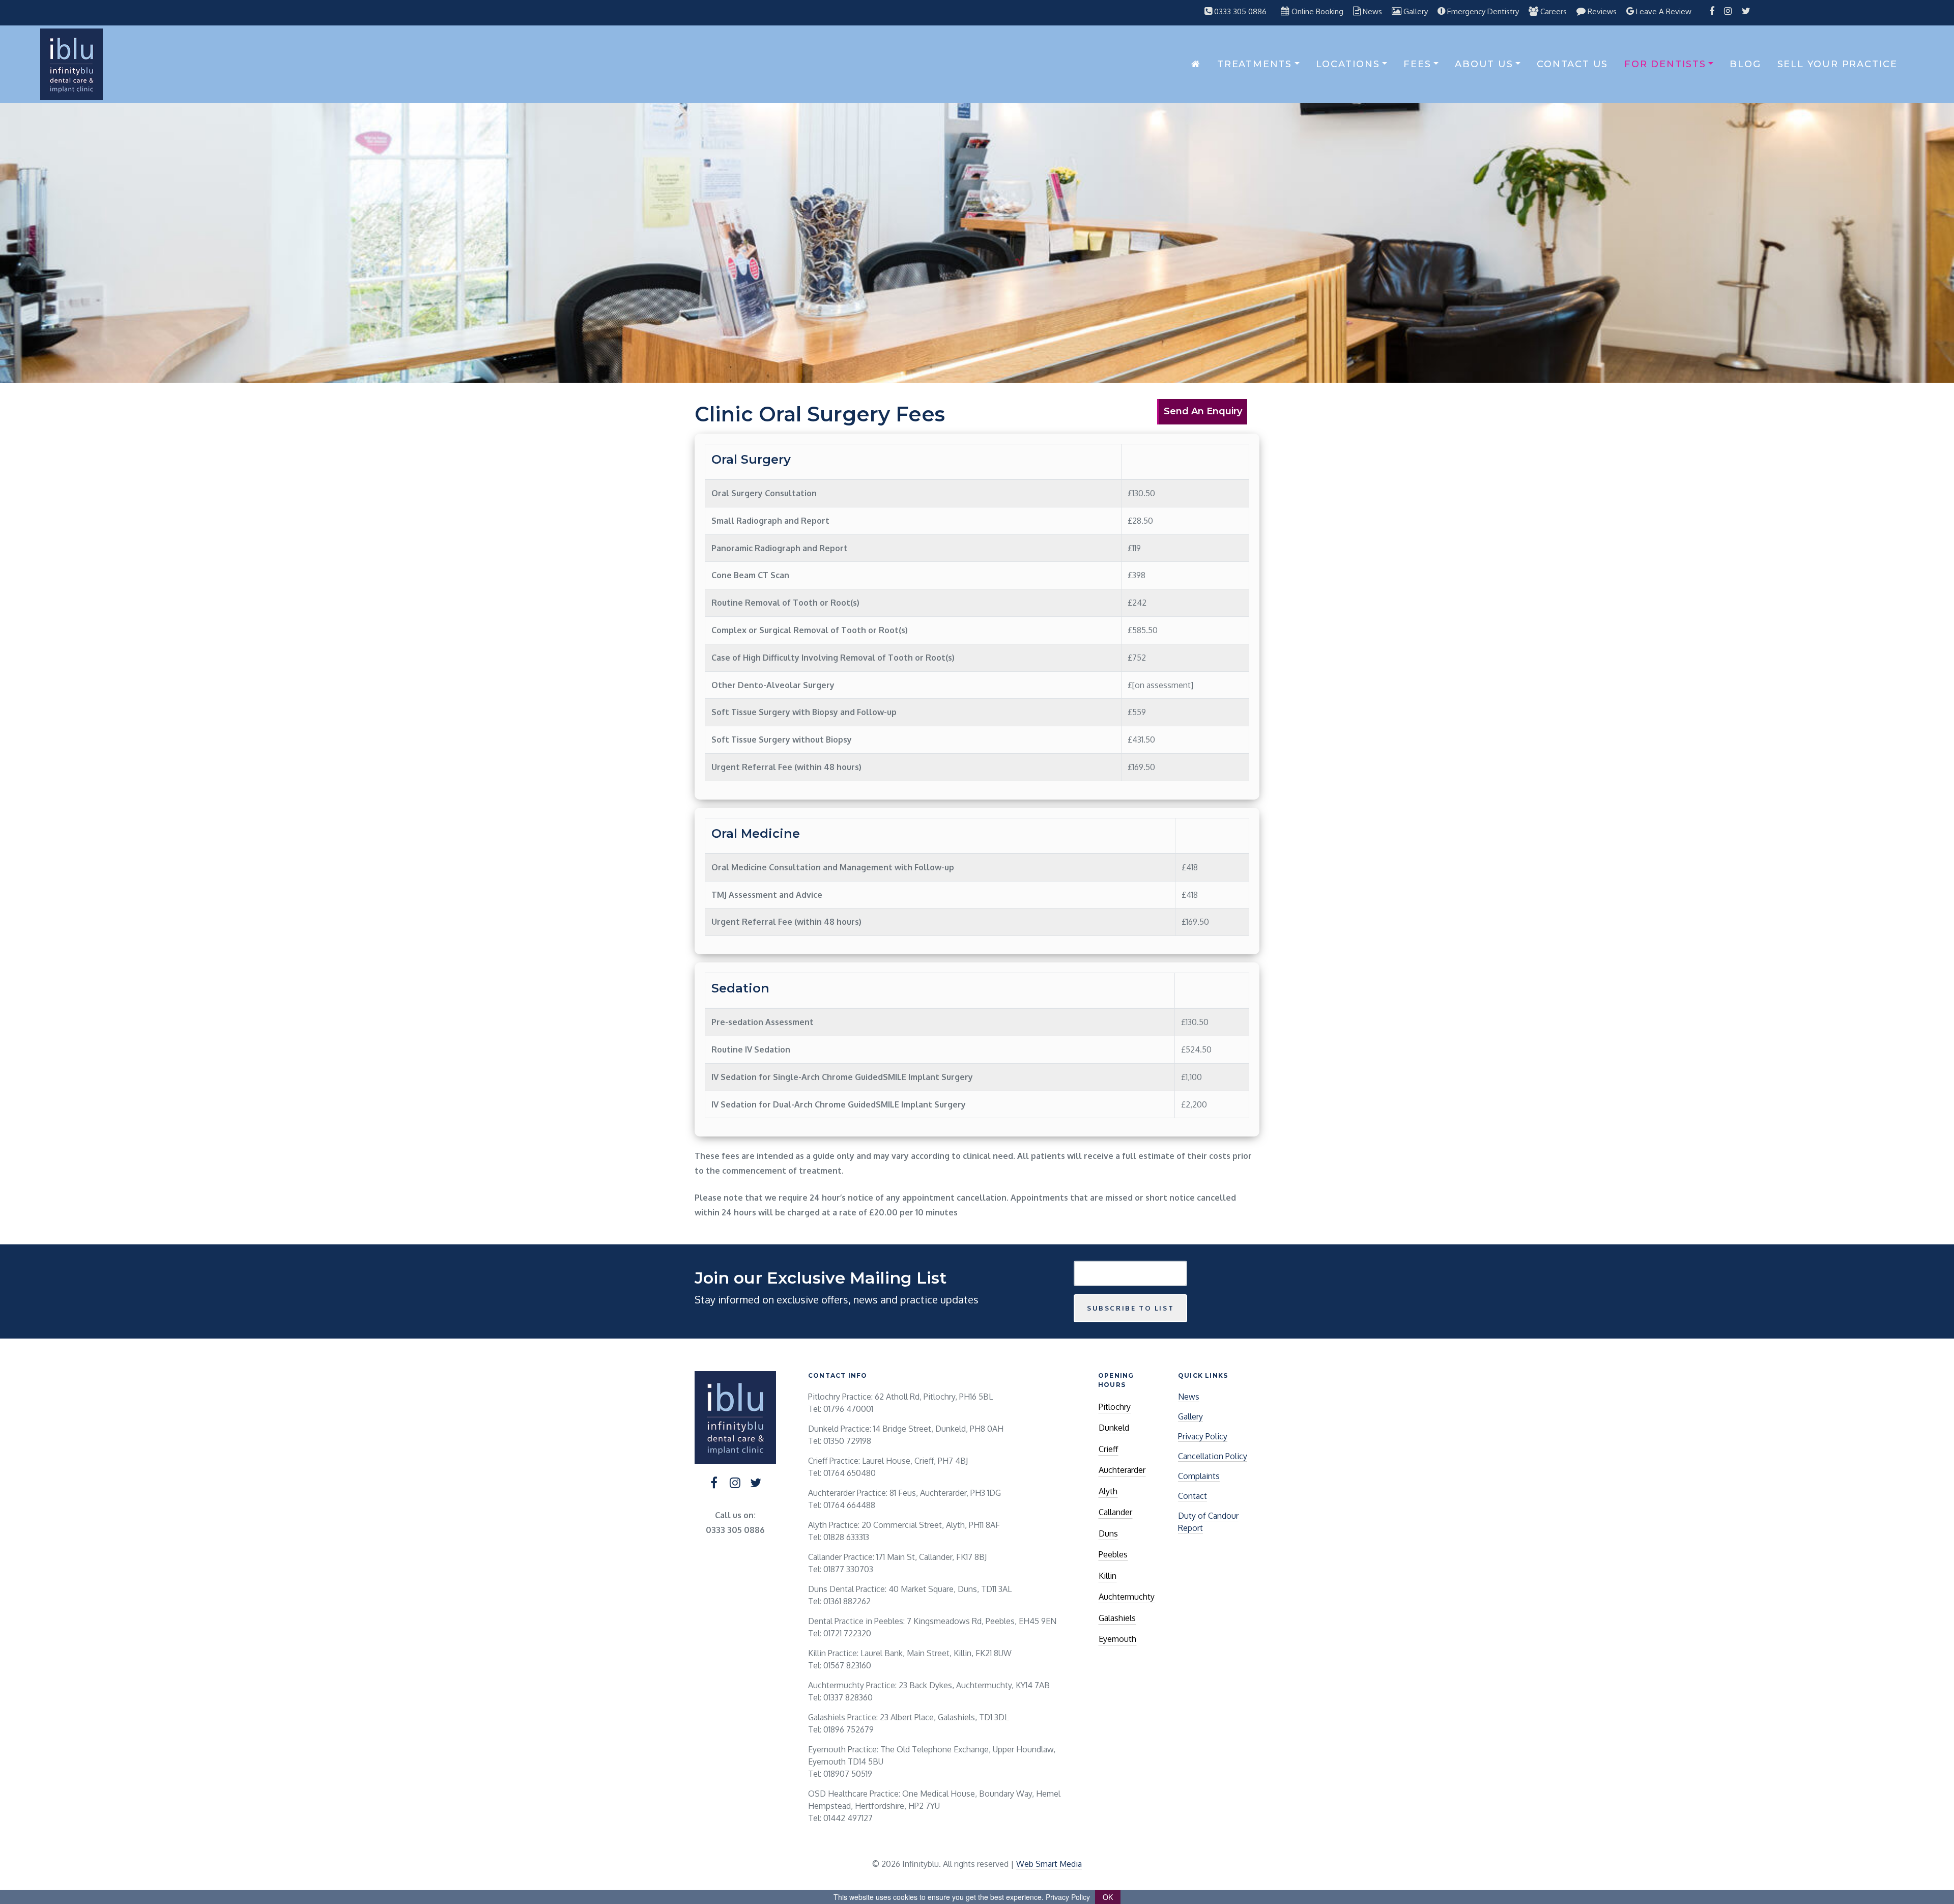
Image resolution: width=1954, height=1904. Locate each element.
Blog (1745, 64)
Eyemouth (1117, 1639)
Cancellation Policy (1213, 1456)
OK (1108, 1897)
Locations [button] (1348, 64)
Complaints (1199, 1476)
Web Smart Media (1049, 1864)
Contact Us (1572, 64)
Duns (1108, 1533)
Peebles (1113, 1554)
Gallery (1190, 1416)
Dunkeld (1114, 1428)
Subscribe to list (1130, 1308)
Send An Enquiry (1203, 411)
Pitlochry (1115, 1407)
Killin (1108, 1576)
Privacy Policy (1203, 1436)
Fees (1417, 64)
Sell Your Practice (1837, 64)
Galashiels (1117, 1618)
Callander (1115, 1512)
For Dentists (1665, 64)
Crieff (1108, 1449)
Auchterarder (1122, 1470)
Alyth (1108, 1491)
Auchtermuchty (1127, 1597)
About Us (1484, 64)
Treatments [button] (1255, 64)
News (1189, 1397)
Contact (1192, 1496)
